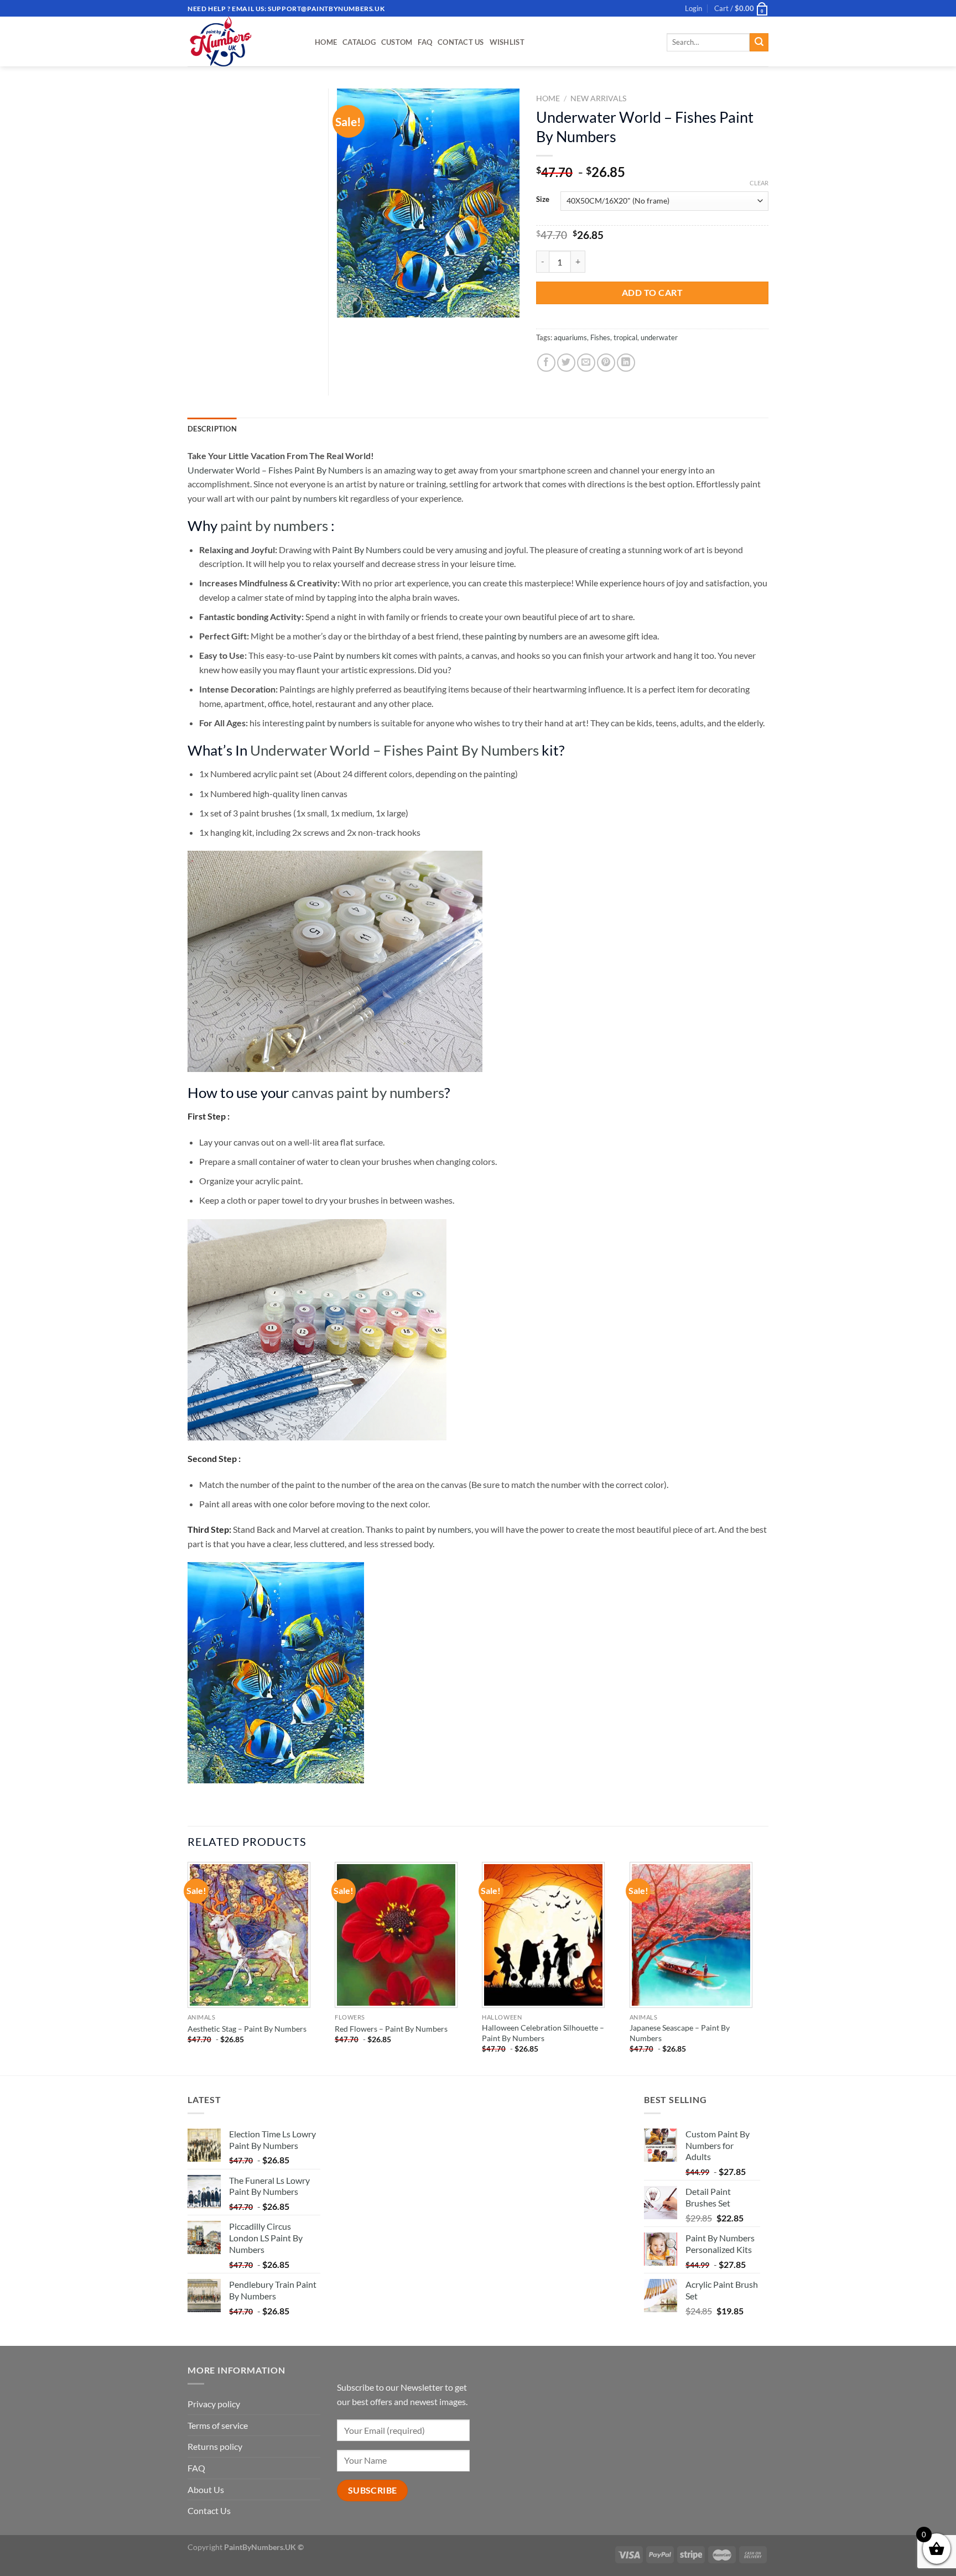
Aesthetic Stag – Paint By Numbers (247, 2029)
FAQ (425, 42)
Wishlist (507, 42)
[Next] (765, 1968)
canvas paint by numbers (368, 1092)
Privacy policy (214, 2404)
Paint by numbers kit (352, 655)
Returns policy (215, 2446)
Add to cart (652, 292)
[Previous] (188, 1968)
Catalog (359, 42)
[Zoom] (352, 304)
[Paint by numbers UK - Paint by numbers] (243, 41)
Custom (397, 42)
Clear (759, 183)
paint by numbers (274, 525)
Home (326, 42)
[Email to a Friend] (586, 363)
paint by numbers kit (310, 498)
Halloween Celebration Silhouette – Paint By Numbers (543, 2033)
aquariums (570, 337)
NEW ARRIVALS (598, 98)
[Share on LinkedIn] (626, 363)
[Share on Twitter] (566, 363)
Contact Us (461, 42)
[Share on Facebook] (546, 363)
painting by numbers (524, 636)
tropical (625, 337)
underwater (659, 337)
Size (543, 200)
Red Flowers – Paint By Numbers (391, 2029)
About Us (206, 2489)
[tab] (212, 429)
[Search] (759, 43)
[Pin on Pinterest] (606, 363)
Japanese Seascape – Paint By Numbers (680, 2033)
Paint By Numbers (367, 550)
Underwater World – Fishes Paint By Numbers (276, 470)
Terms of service (218, 2425)
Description (212, 429)
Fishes (600, 337)
